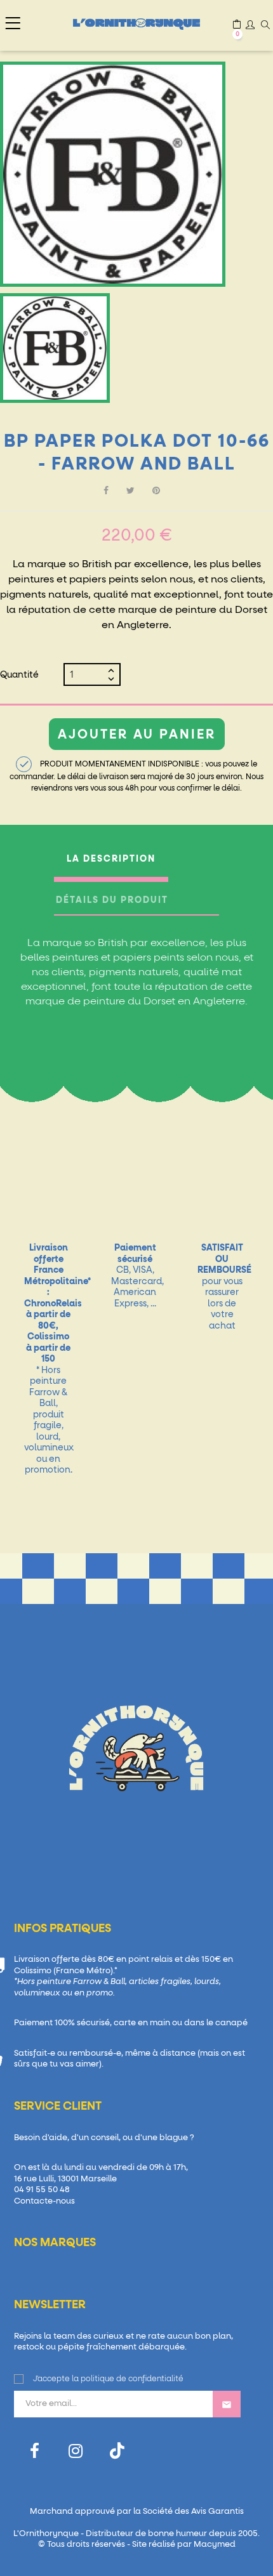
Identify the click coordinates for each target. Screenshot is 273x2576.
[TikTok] (117, 2451)
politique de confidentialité (132, 2379)
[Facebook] (35, 2451)
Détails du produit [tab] (112, 900)
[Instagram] (76, 2451)
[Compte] (250, 26)
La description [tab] (111, 859)
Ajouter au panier (137, 735)
